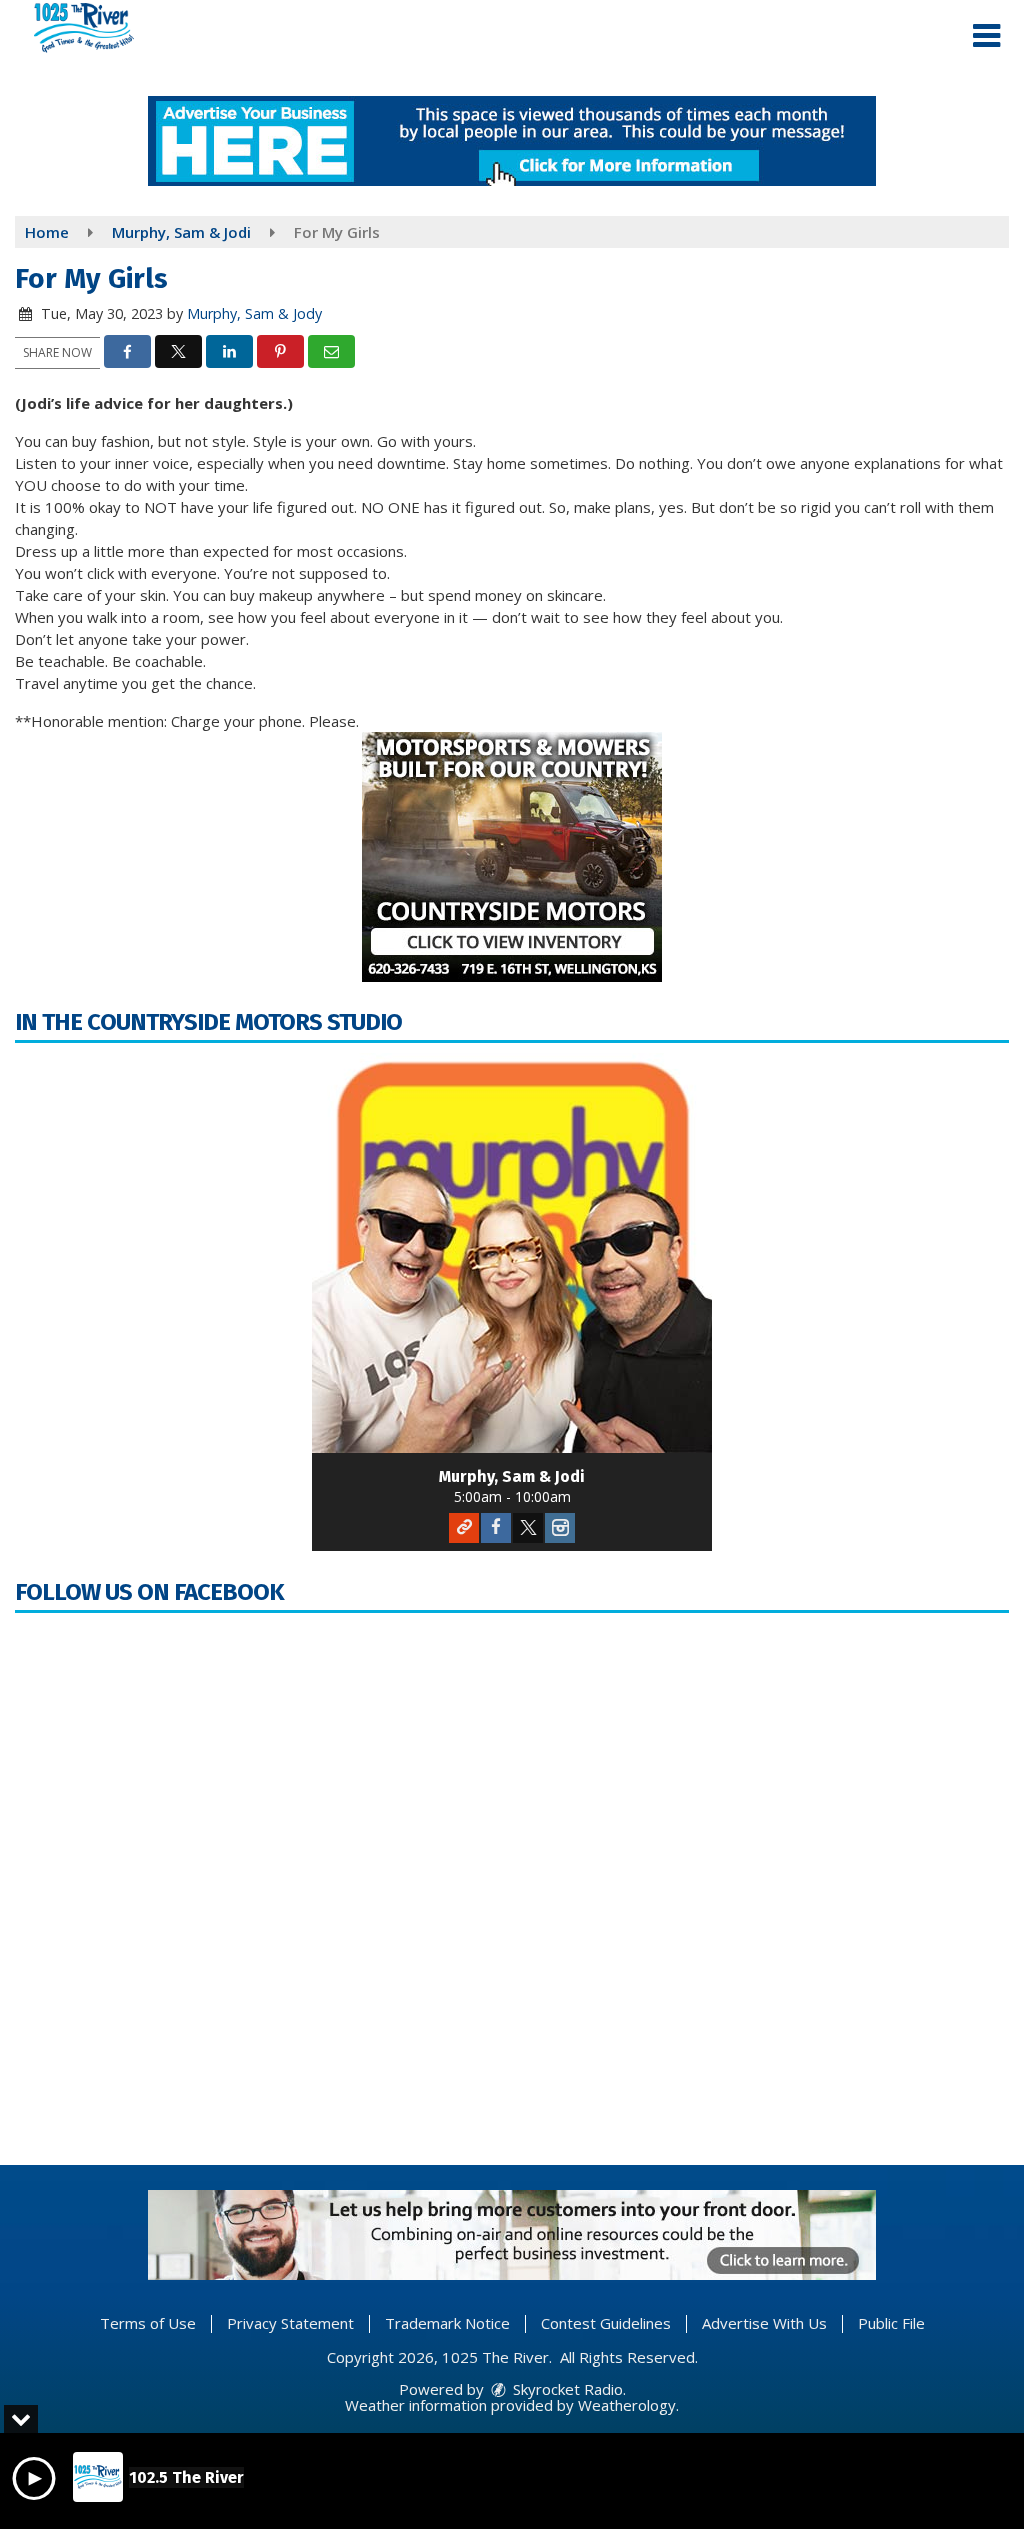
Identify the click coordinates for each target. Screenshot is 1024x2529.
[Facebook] (496, 1528)
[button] (986, 36)
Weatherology (627, 2405)
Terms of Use (148, 2323)
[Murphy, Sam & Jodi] (512, 1253)
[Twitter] (528, 1528)
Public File (891, 2323)
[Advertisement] (512, 141)
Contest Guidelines (606, 2323)
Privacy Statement (290, 2323)
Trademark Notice (447, 2323)
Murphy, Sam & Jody (254, 313)
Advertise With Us (764, 2323)
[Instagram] (560, 1528)
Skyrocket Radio (566, 2389)
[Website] (464, 1528)
